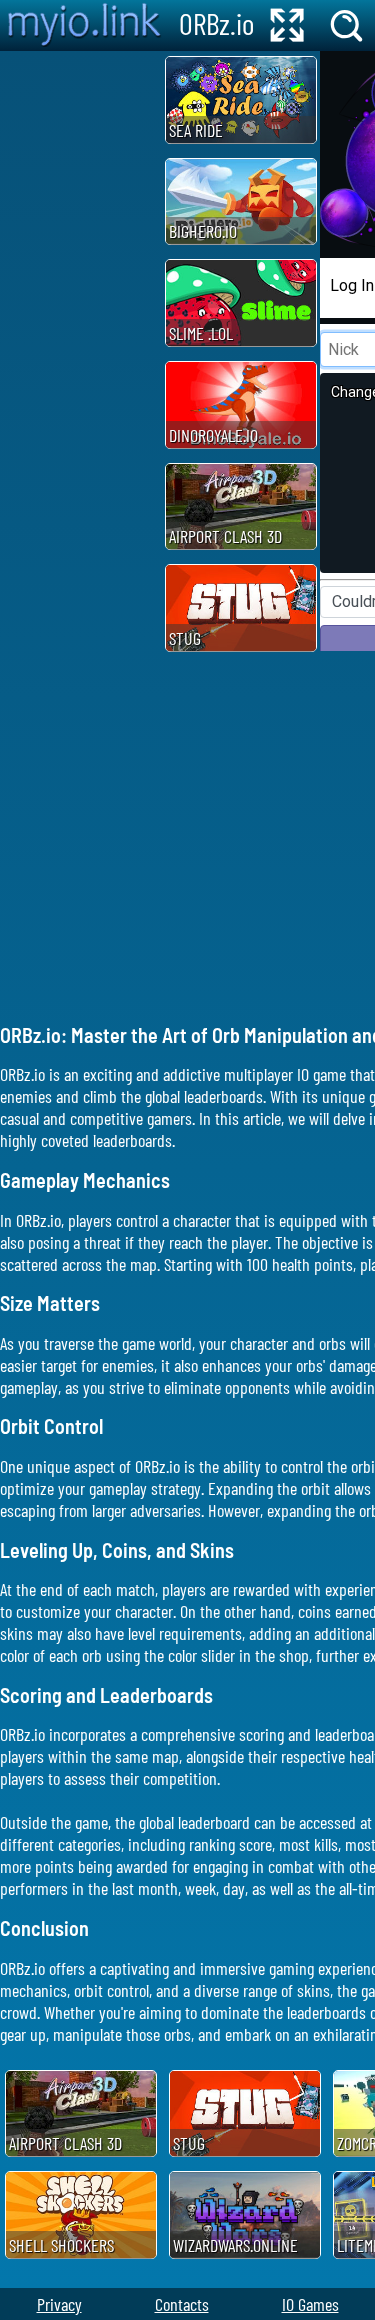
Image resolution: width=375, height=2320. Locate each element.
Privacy (59, 2304)
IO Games (310, 2304)
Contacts (182, 2304)
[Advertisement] (80, 351)
